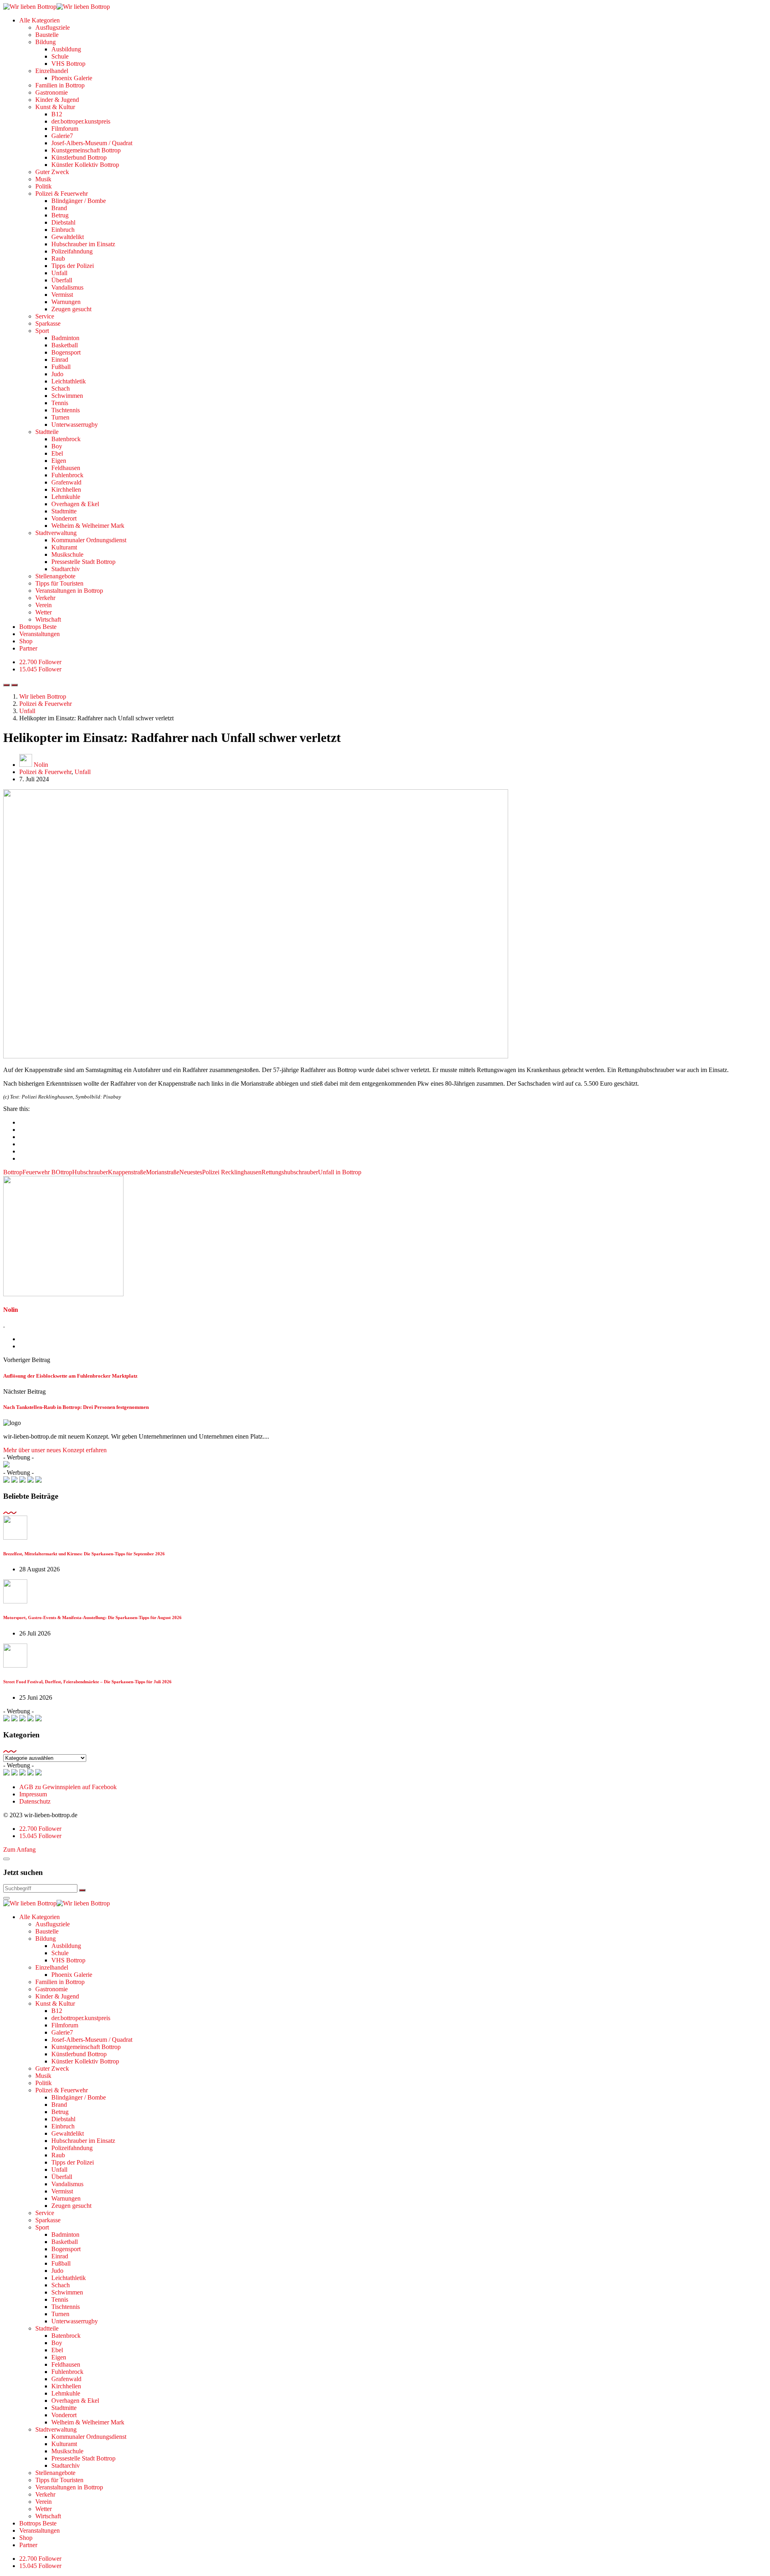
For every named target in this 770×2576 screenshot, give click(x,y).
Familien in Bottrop (60, 85)
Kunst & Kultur (55, 107)
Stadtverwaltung (56, 533)
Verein (44, 605)
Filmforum (65, 129)
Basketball (65, 345)
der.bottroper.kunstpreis (81, 121)
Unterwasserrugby (75, 425)
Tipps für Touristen (59, 583)
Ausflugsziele (53, 27)
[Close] (6, 1859)
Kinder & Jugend (57, 100)
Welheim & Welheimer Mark (88, 526)
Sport (42, 331)
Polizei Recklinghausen (232, 1172)
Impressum (33, 1794)
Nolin (41, 765)
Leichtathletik (69, 381)
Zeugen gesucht (71, 309)
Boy (57, 446)
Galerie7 (62, 136)
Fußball (61, 367)
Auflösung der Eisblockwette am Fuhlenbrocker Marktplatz (70, 1376)
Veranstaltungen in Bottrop (69, 591)
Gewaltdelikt (68, 237)
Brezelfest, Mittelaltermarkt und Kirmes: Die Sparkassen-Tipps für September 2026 (84, 1554)
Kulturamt (64, 547)
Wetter (44, 612)
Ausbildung (66, 49)
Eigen (59, 461)
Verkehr (45, 598)
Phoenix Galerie (72, 78)
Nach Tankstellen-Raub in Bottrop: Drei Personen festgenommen (76, 1407)
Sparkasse (48, 323)
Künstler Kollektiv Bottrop (85, 165)
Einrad (60, 360)
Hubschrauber (90, 1172)
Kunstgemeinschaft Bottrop (86, 150)
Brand (59, 208)
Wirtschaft (48, 619)
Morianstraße (163, 1172)
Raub (58, 258)
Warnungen (66, 302)
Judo (57, 374)
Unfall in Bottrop (340, 1172)
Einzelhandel (52, 71)
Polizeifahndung (72, 251)
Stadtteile (47, 432)
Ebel (57, 453)
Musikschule (67, 554)
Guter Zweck (52, 172)
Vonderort (64, 518)
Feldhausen (66, 468)
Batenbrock (66, 439)
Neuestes (191, 1172)
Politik (44, 186)
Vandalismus (67, 287)
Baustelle (47, 35)
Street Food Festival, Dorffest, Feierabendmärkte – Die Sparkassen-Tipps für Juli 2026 (87, 1682)
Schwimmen (67, 396)
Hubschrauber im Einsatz (83, 244)
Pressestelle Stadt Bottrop (83, 562)
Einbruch (63, 230)
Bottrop (13, 1172)
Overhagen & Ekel (75, 504)
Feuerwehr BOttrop (47, 1172)
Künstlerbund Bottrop (79, 157)
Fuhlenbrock (67, 475)
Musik (43, 179)
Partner (28, 648)
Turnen (60, 417)
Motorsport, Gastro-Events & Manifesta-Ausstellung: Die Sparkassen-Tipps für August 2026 (92, 1617)
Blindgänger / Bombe (79, 201)
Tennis (60, 403)
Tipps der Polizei (73, 266)
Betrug (60, 215)
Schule (60, 56)
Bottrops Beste (38, 627)
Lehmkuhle (66, 497)
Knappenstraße (127, 1172)
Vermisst (62, 295)
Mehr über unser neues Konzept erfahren (55, 1450)
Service (45, 316)
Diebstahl (63, 222)
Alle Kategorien (40, 20)
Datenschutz (35, 1801)
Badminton (65, 338)
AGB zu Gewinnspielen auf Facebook (68, 1787)
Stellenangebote (55, 576)
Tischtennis (66, 410)
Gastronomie (52, 92)
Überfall (62, 280)
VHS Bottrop (68, 64)
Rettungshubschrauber (290, 1172)
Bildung (46, 42)
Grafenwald (66, 482)
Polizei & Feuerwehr (62, 194)
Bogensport (66, 352)
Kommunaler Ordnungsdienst (89, 540)
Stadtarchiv (66, 569)
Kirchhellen (66, 489)
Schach (61, 388)
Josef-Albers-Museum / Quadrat (92, 143)
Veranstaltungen (40, 634)
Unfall (59, 273)
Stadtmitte (64, 511)
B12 (57, 114)
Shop (26, 641)
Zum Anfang (19, 1849)
